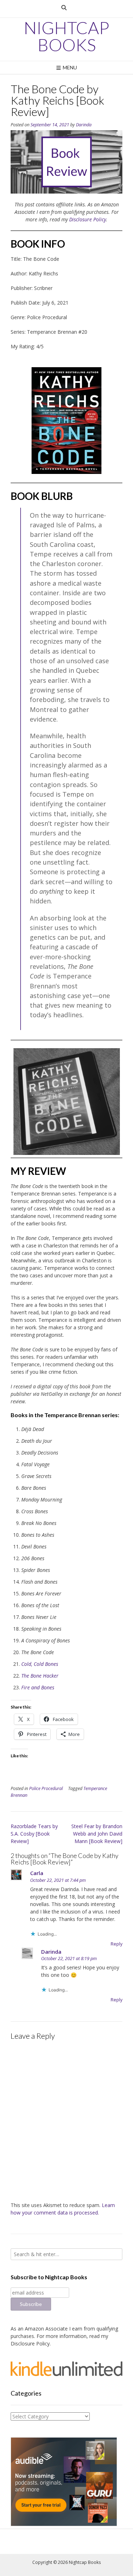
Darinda (84, 125)
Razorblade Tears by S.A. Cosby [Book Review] (34, 1834)
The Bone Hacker (40, 1676)
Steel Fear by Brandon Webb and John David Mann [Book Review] (97, 1834)
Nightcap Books (66, 36)
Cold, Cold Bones (40, 1664)
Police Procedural (46, 1788)
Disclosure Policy (88, 219)
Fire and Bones (38, 1687)
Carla (37, 1873)
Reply (117, 1944)
